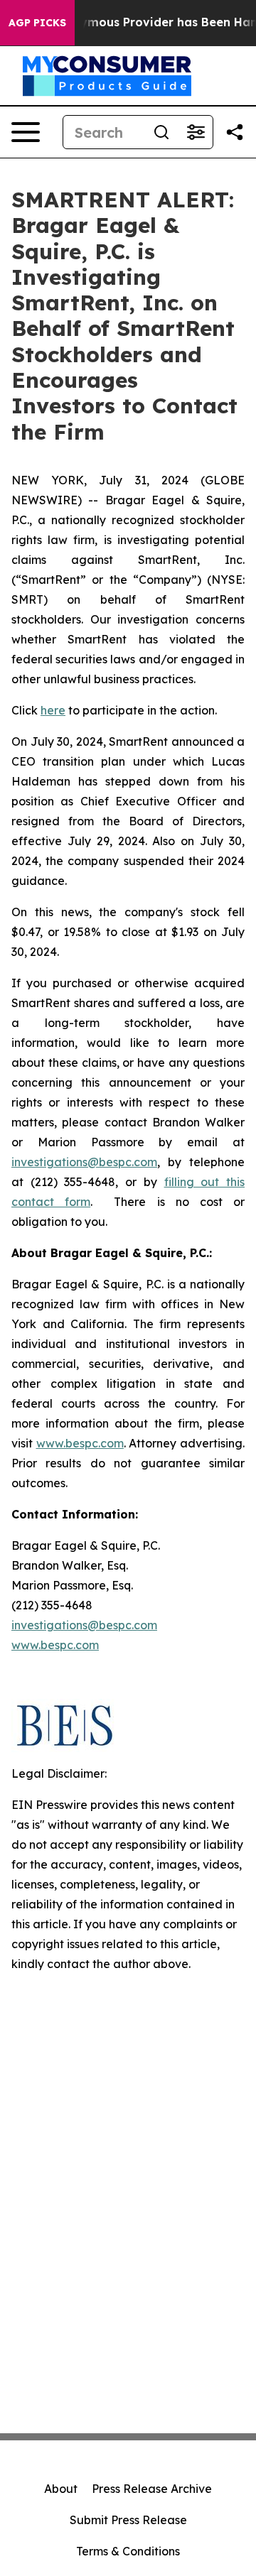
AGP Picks (37, 23)
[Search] (161, 132)
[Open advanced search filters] (196, 132)
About (61, 2489)
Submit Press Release (128, 2520)
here (53, 710)
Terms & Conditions (128, 2551)
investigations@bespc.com (84, 1162)
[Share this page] (235, 132)
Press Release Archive (152, 2489)
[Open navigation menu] (26, 132)
